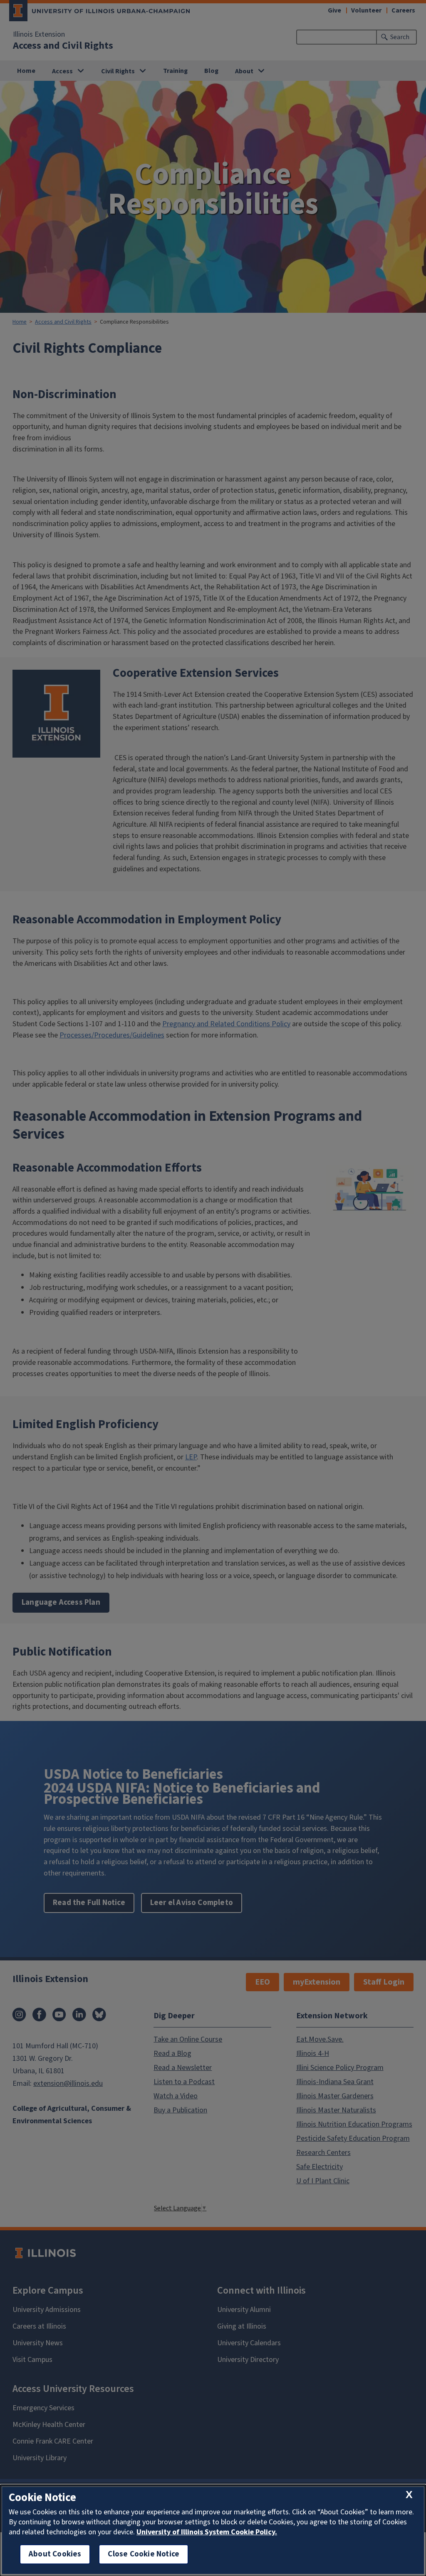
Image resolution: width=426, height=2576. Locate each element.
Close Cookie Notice (144, 2554)
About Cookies (55, 2554)
